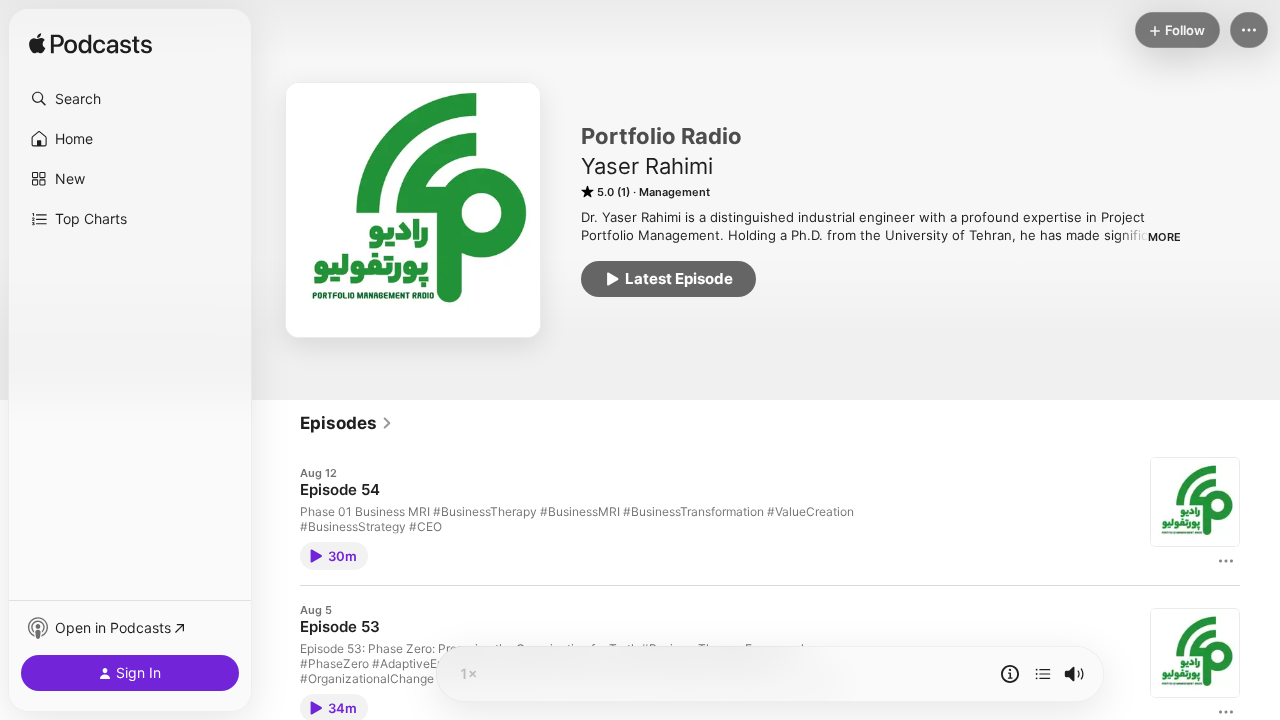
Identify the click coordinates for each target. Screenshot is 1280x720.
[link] (346, 423)
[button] (130, 99)
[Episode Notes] (1010, 674)
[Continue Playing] (1043, 674)
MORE (1164, 237)
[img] (90, 45)
